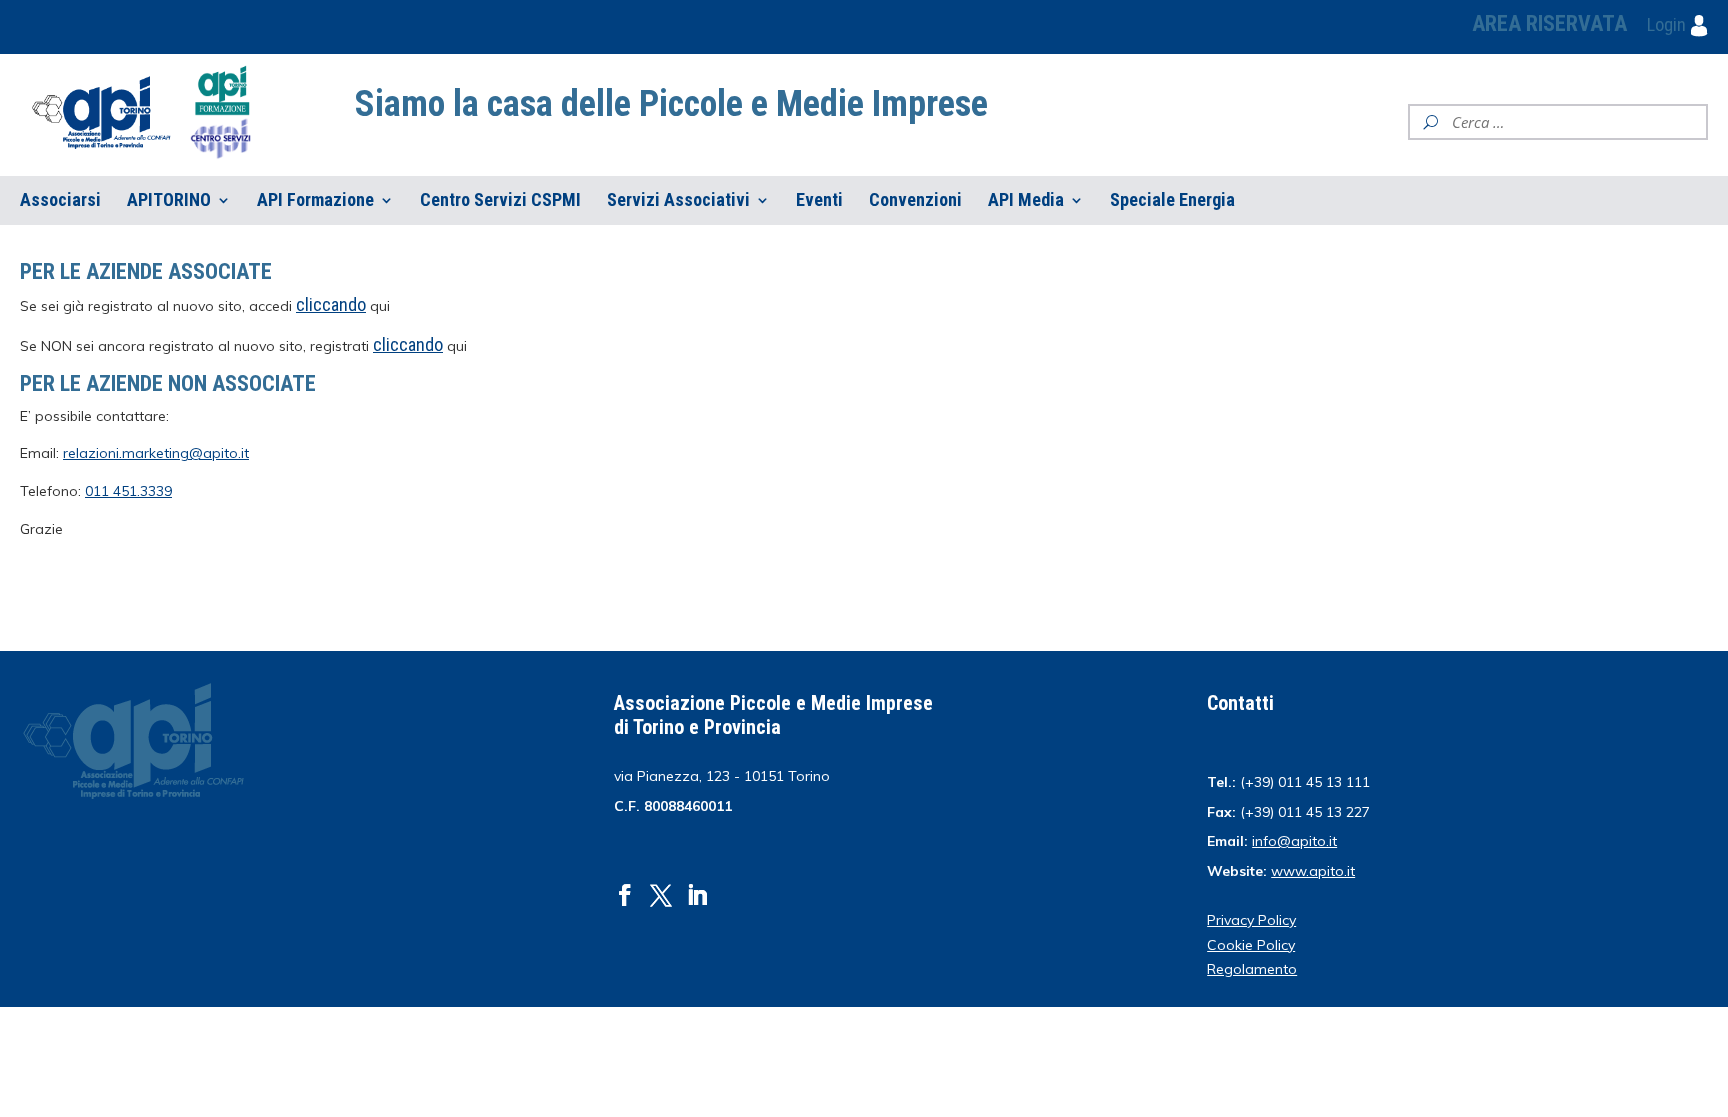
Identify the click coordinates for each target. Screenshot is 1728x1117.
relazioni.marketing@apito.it (156, 453)
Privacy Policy (1251, 920)
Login (1668, 24)
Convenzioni (915, 200)
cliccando (408, 344)
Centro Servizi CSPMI (500, 200)
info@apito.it (1294, 841)
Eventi (819, 200)
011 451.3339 (128, 491)
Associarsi (60, 200)
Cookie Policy (1251, 945)
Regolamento (1252, 969)
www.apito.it (1313, 871)
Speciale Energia (1172, 200)
